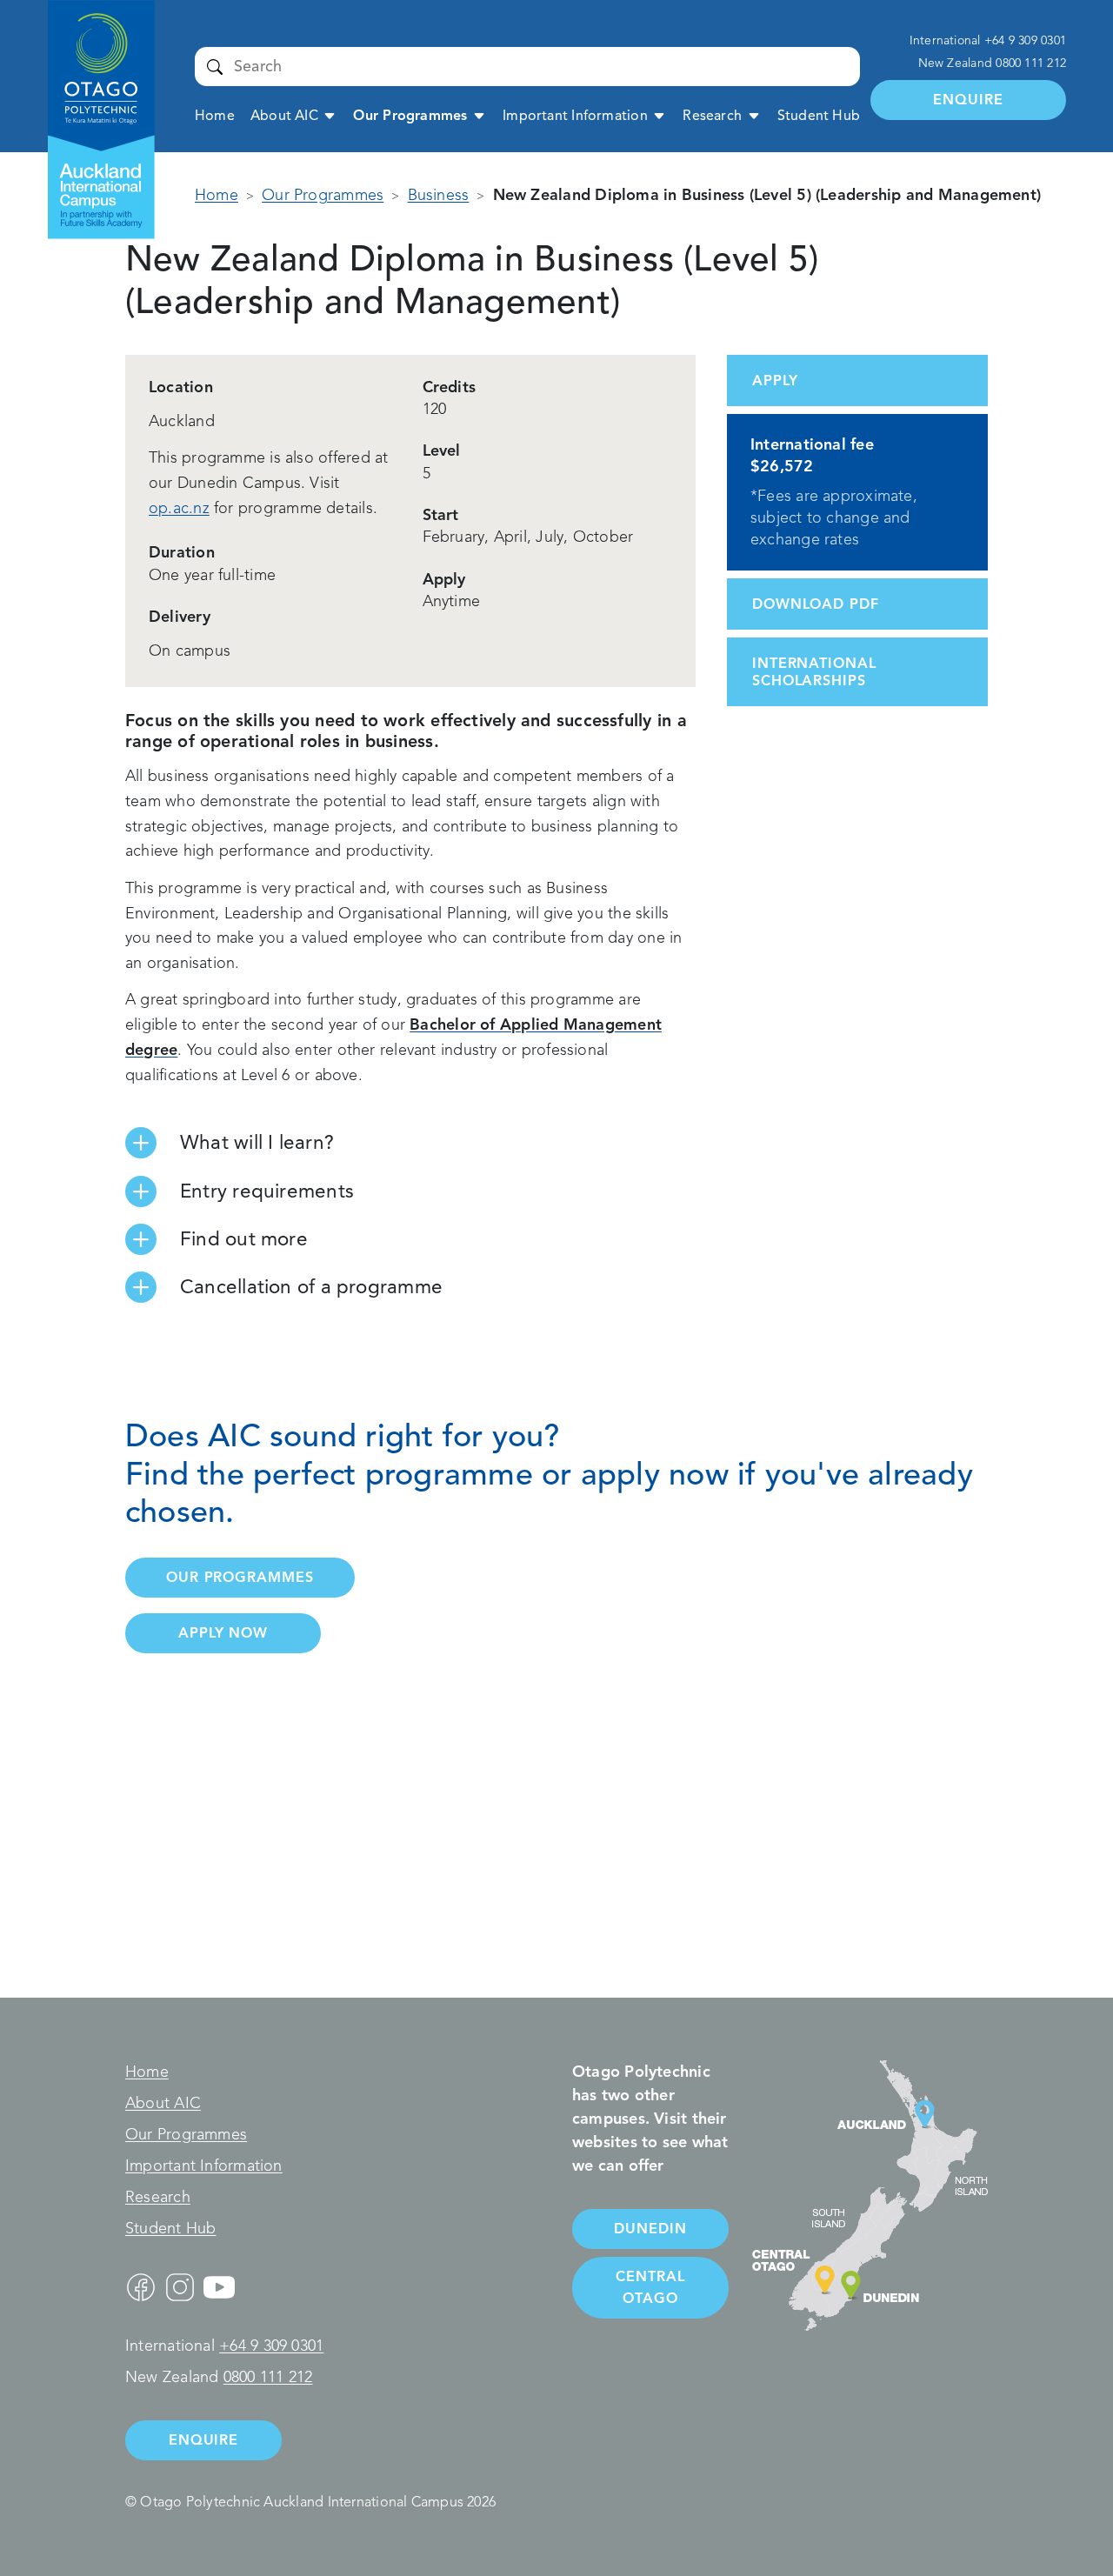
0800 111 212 (1031, 63)
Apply (775, 380)
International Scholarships (814, 671)
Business (439, 195)
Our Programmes (410, 116)
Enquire (968, 100)
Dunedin (650, 2229)
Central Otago (650, 2287)
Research (712, 116)
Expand (330, 115)
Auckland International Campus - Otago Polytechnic (92, 58)
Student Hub (819, 116)
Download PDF (816, 604)
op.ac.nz (179, 508)
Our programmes (240, 1577)
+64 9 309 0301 (1025, 40)
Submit (214, 66)
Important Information (575, 116)
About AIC (284, 116)
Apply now (223, 1633)
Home (215, 116)
